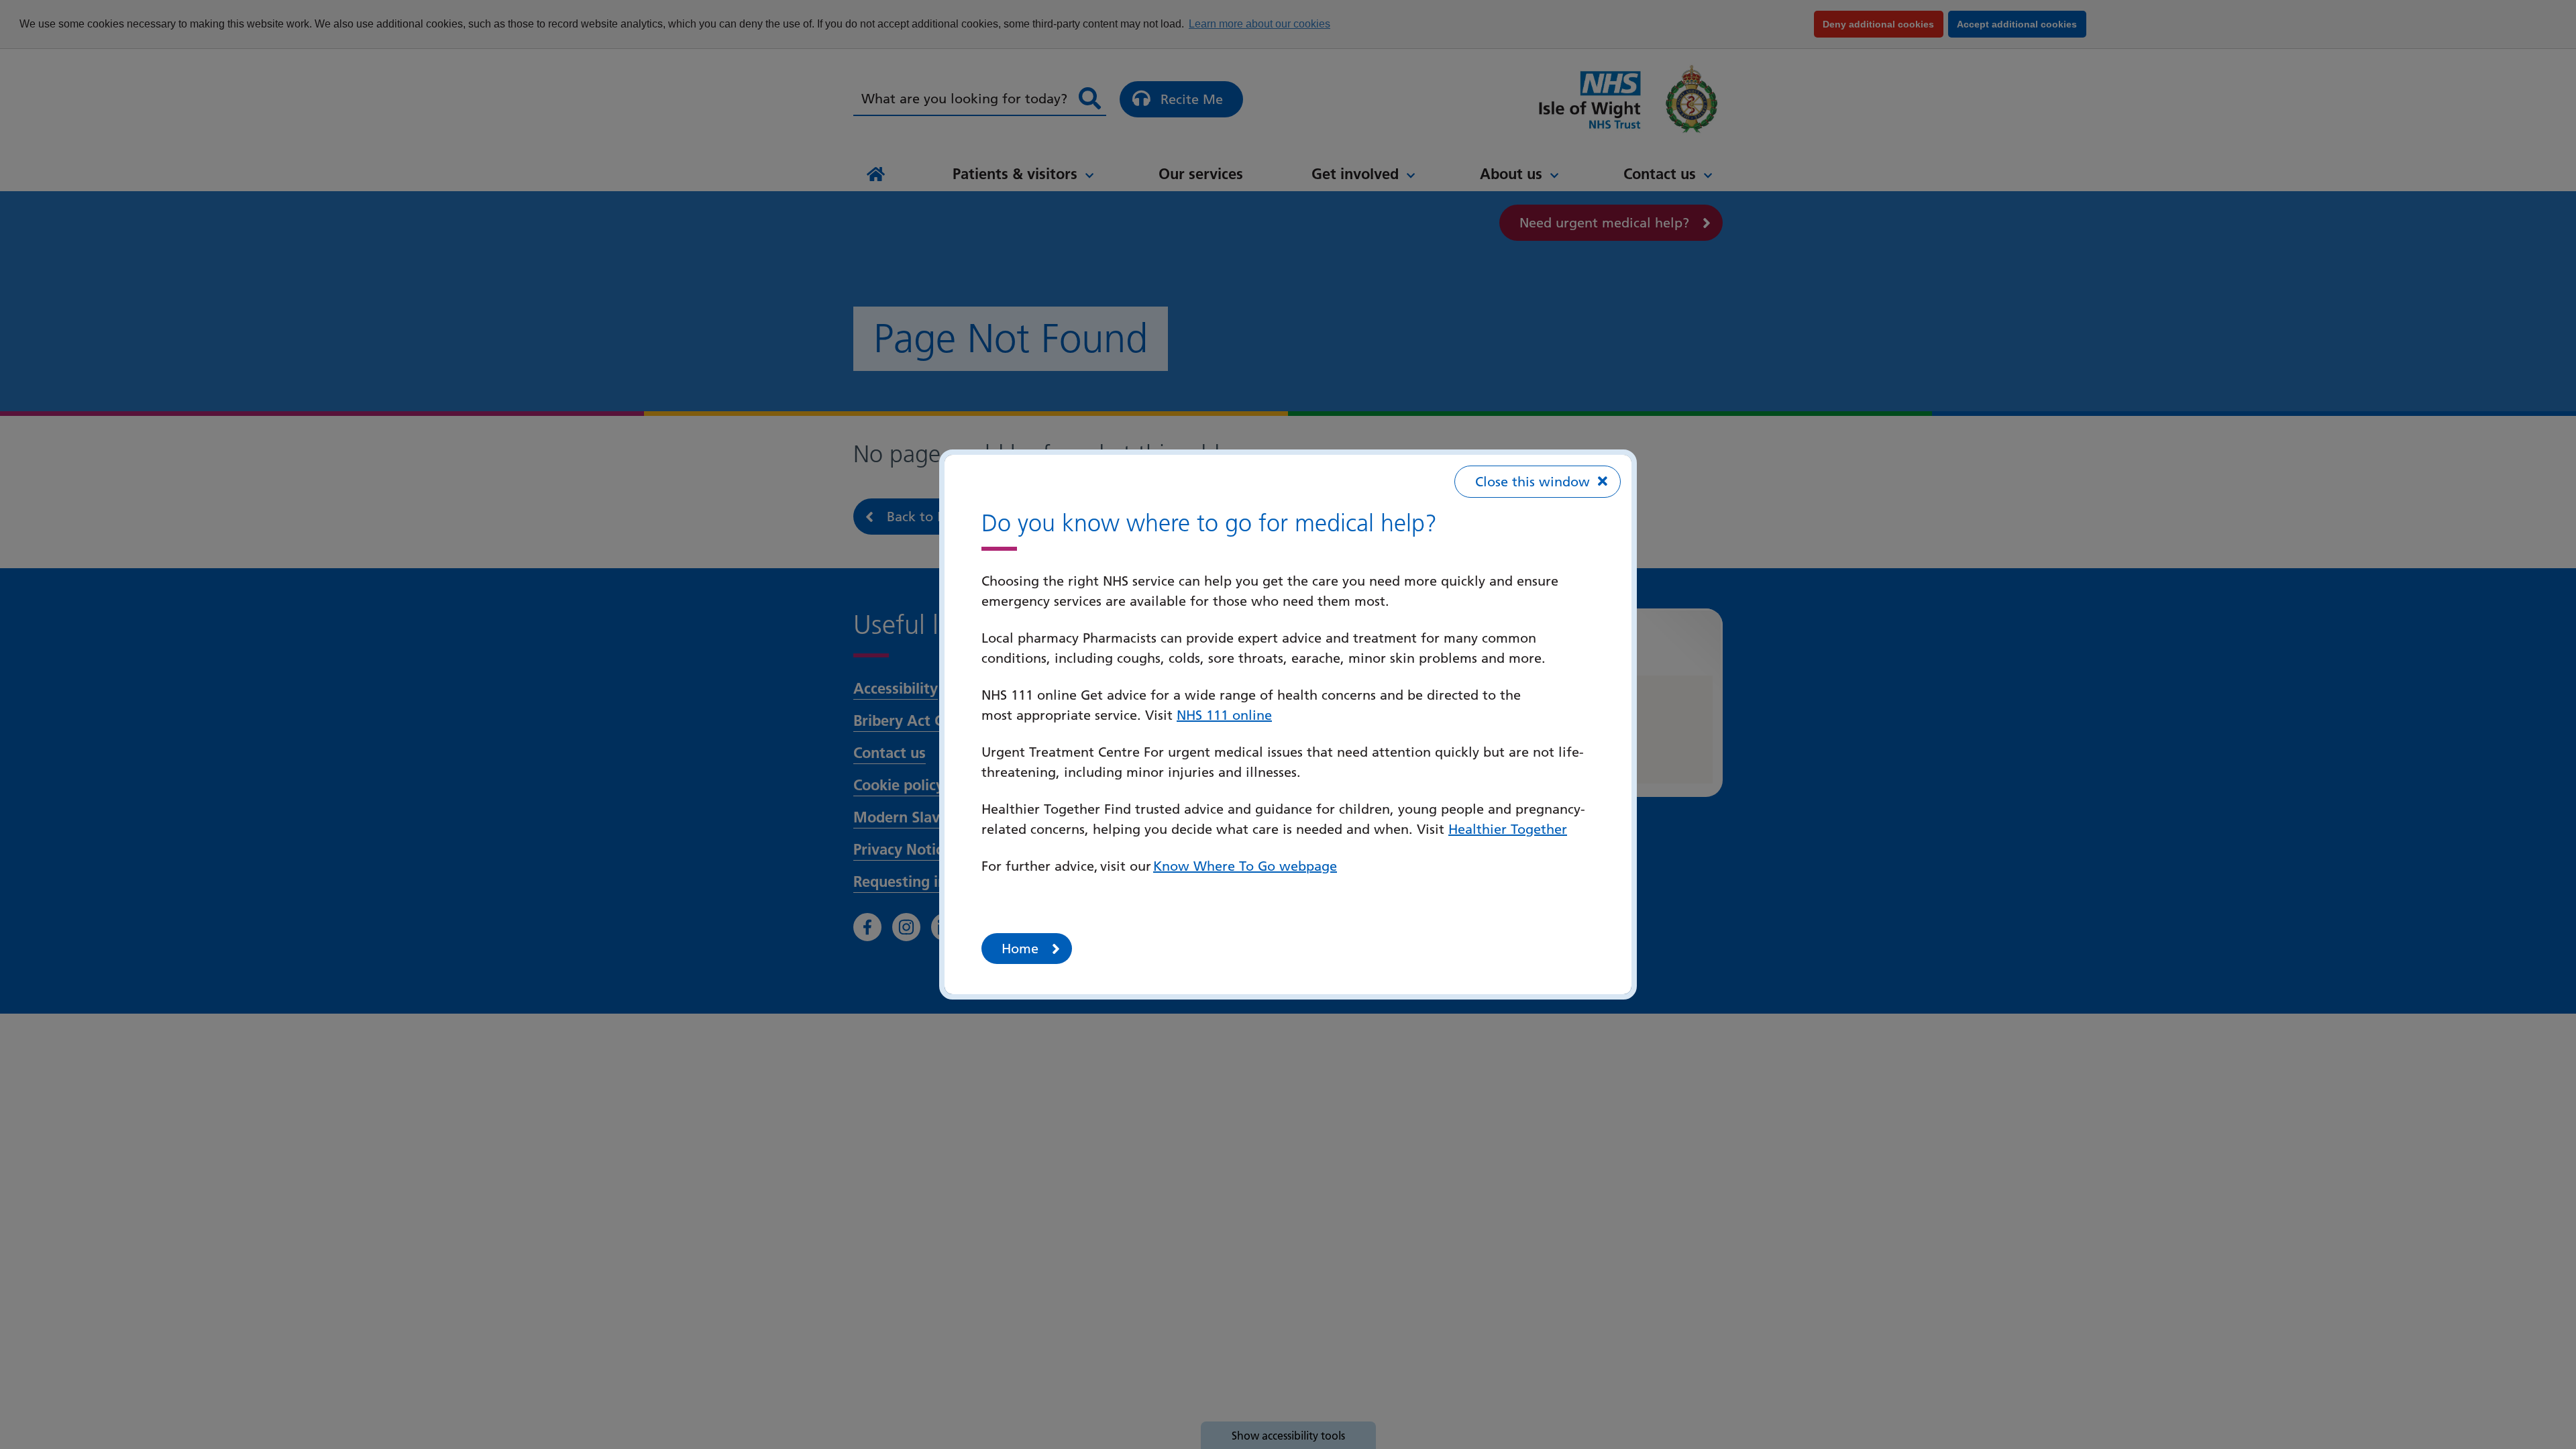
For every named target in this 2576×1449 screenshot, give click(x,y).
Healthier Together (1508, 829)
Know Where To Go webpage (1245, 866)
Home (1020, 949)
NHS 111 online (1224, 715)
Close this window (1533, 482)
